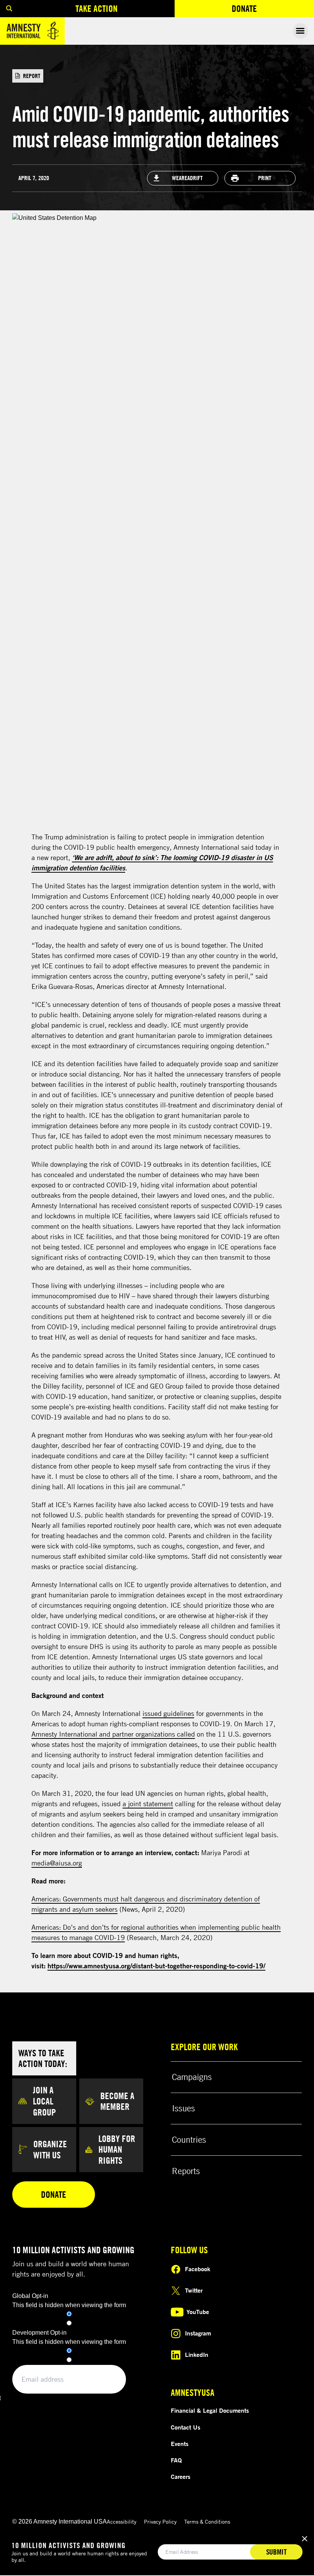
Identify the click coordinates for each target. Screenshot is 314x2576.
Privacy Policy (160, 2522)
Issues (183, 2108)
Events (180, 2444)
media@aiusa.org (57, 1863)
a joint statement (148, 1804)
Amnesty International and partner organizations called (113, 1734)
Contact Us (186, 2427)
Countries (189, 2140)
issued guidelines (168, 1713)
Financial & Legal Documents (210, 2410)
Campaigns (192, 2077)
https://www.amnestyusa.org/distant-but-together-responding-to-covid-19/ (156, 1966)
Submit (276, 2552)
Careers (181, 2477)
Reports (186, 2171)
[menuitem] (9, 9)
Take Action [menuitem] (96, 8)
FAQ (176, 2460)
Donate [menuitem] (244, 8)
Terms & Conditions (207, 2522)
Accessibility (122, 2522)
